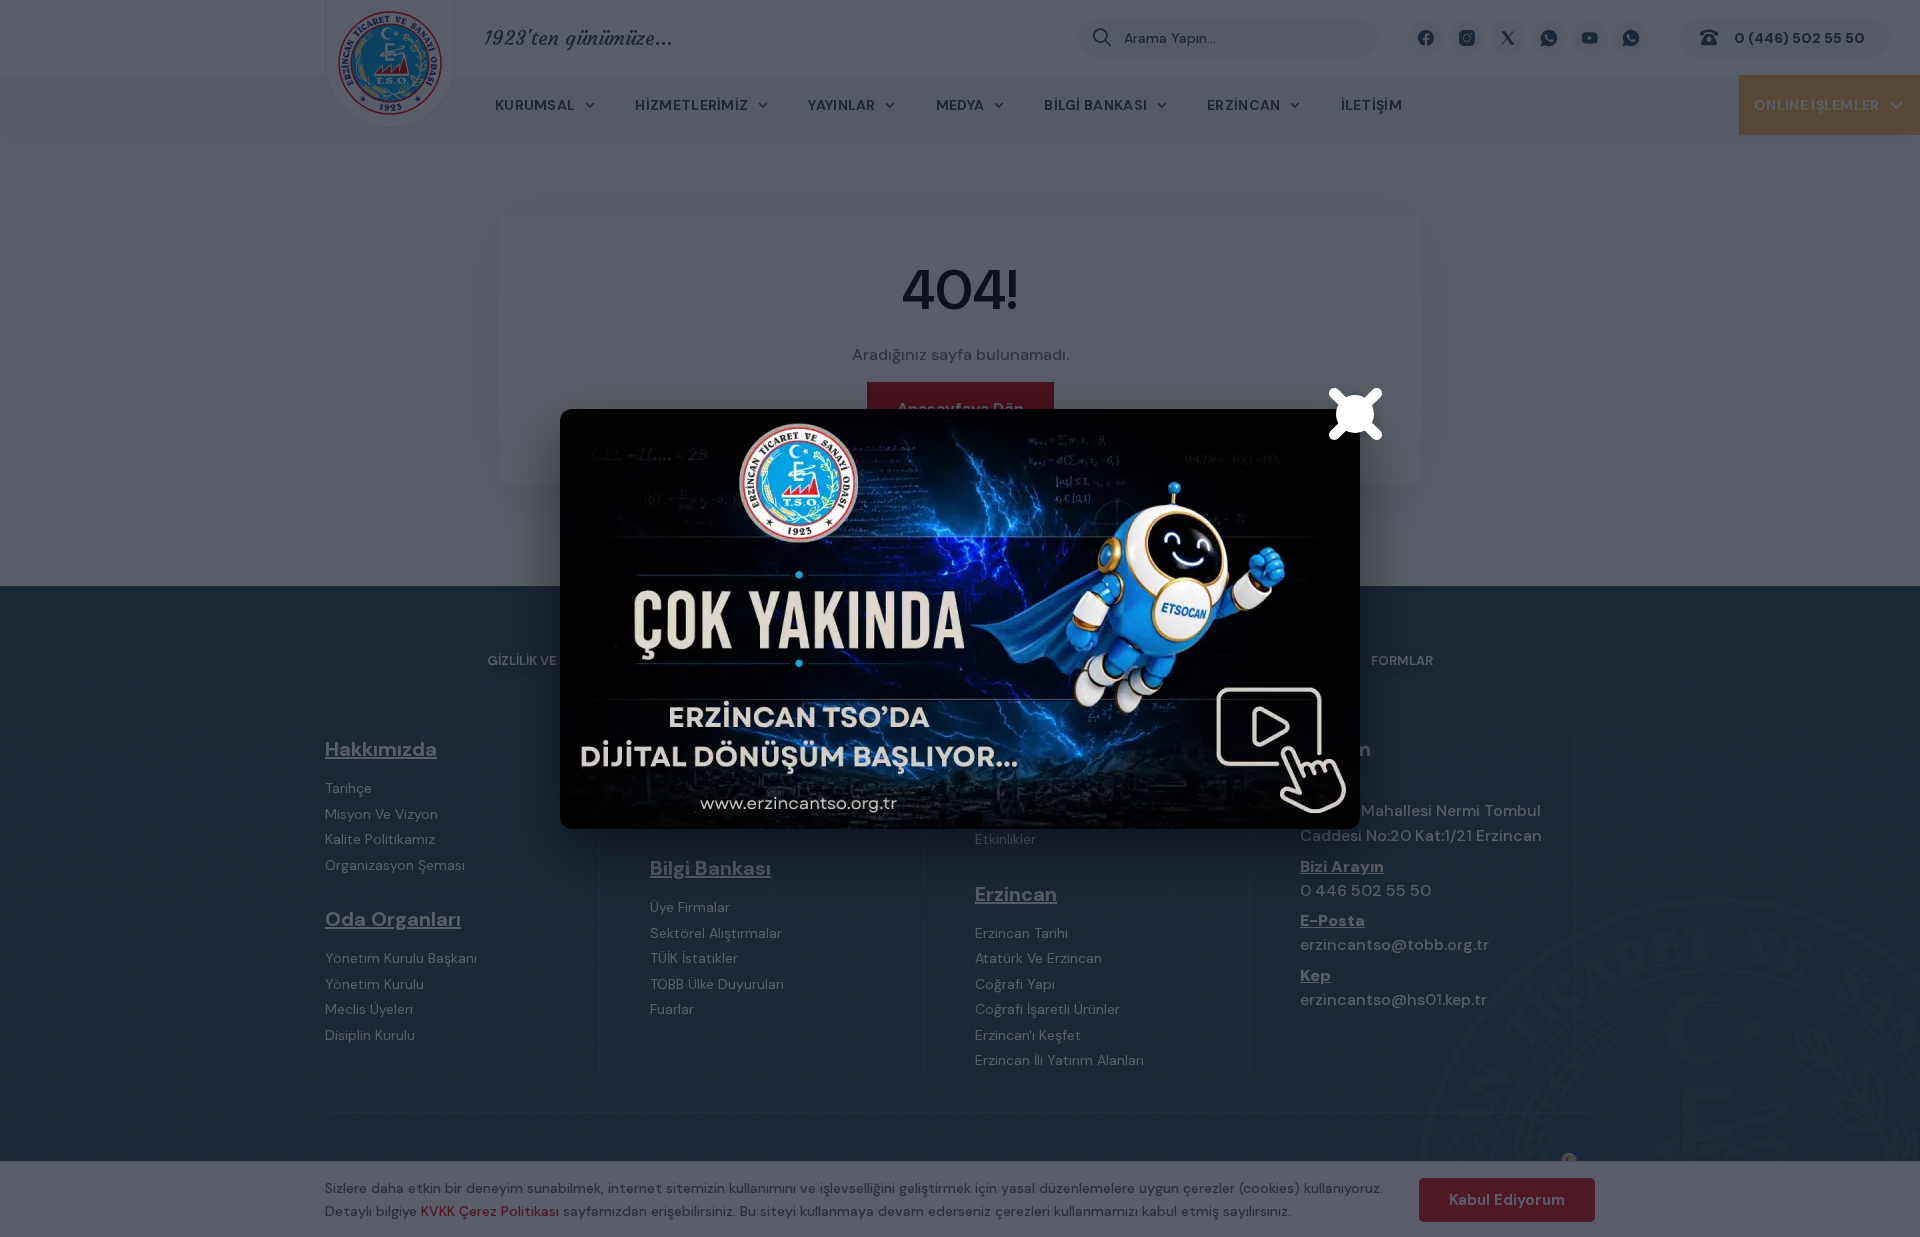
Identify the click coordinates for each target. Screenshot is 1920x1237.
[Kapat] (1355, 414)
